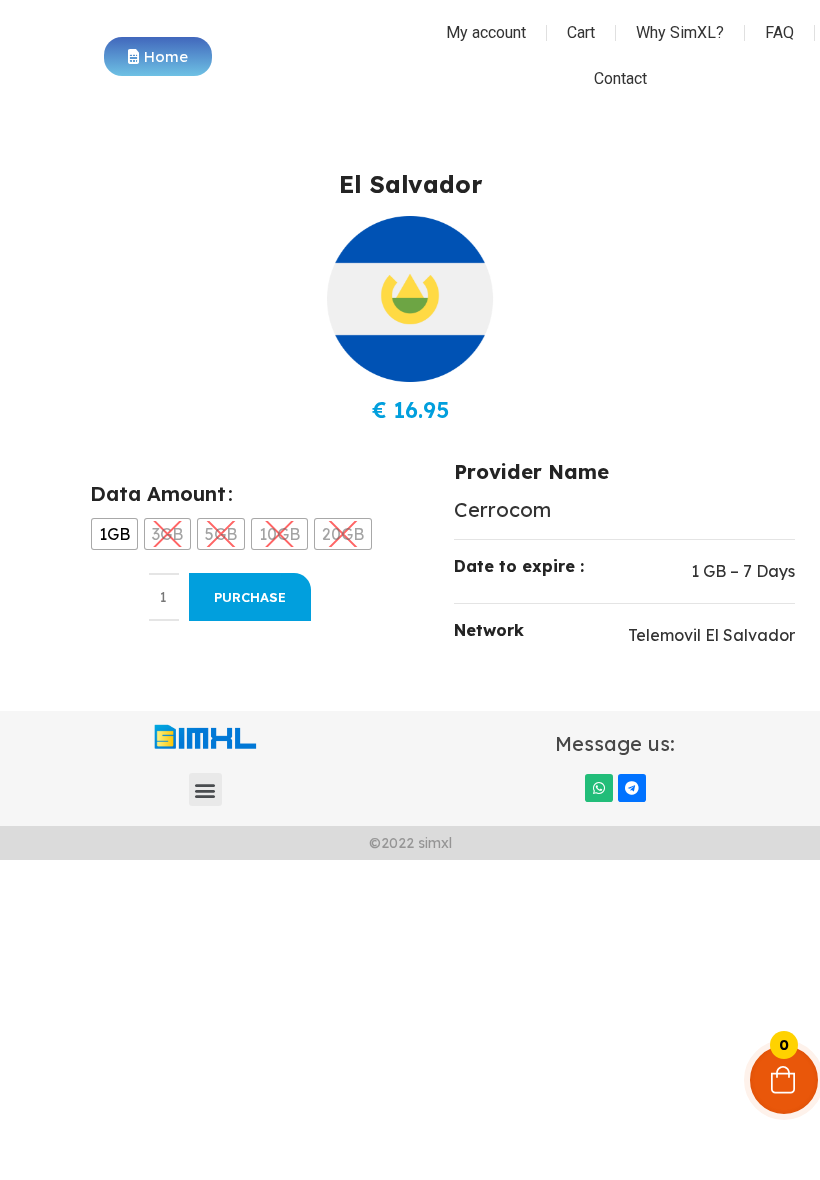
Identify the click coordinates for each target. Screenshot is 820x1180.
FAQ (779, 32)
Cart (581, 32)
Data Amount (158, 493)
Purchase (250, 597)
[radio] (114, 534)
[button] (205, 789)
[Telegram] (632, 788)
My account (486, 32)
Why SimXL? (680, 32)
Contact (620, 78)
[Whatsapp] (599, 788)
